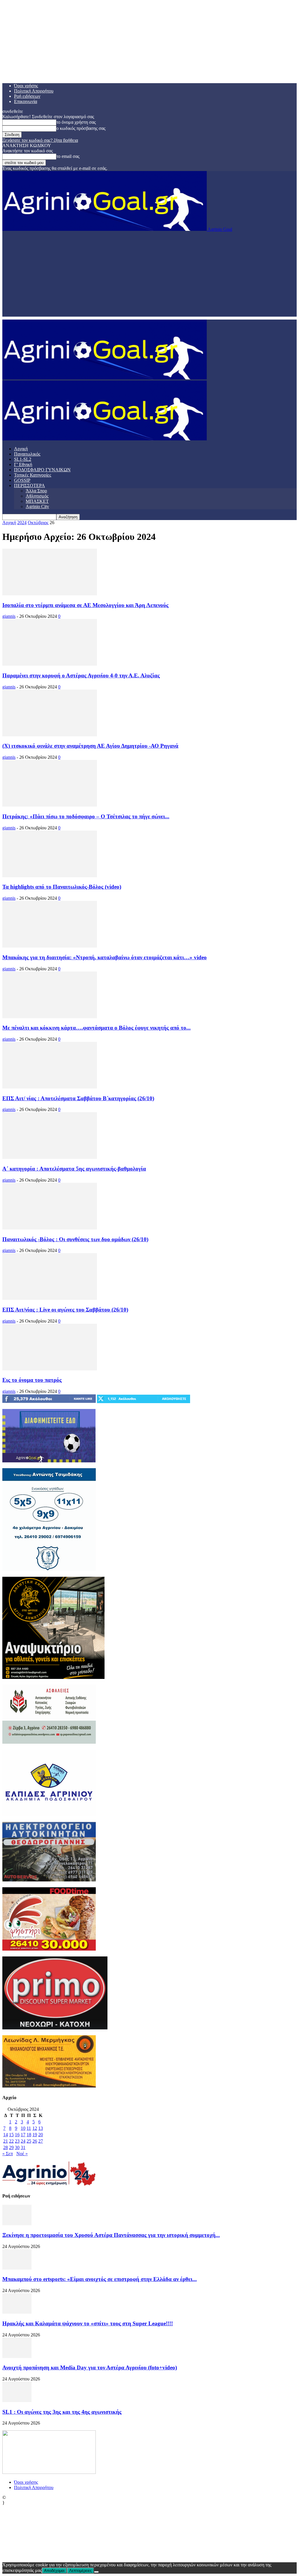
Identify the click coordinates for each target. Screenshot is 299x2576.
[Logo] (105, 378)
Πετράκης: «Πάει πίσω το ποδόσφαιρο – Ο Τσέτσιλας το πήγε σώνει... (86, 816)
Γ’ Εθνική (23, 464)
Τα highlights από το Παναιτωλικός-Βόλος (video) (62, 887)
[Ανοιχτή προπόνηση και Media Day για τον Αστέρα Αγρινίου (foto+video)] (17, 2356)
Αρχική (21, 449)
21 (6, 2141)
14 (6, 2135)
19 (35, 2135)
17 (23, 2135)
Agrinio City (37, 506)
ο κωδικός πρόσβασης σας (81, 128)
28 (6, 2147)
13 (41, 2128)
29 (11, 2147)
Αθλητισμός (37, 496)
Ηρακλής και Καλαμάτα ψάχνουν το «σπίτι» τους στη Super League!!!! (88, 2323)
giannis (9, 616)
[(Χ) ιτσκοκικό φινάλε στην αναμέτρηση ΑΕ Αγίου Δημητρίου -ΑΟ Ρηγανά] (50, 735)
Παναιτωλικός (27, 454)
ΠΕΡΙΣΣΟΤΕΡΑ (29, 485)
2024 (22, 523)
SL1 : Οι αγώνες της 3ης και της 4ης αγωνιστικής (62, 2412)
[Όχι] (96, 2572)
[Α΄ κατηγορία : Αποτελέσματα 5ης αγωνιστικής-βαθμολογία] (50, 1157)
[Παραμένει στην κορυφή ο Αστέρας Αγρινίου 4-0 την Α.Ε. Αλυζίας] (50, 664)
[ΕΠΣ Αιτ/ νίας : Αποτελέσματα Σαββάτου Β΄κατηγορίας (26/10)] (50, 1087)
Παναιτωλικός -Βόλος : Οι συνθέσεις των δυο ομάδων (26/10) (75, 1239)
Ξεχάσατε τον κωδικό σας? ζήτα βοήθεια (40, 140)
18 (29, 2135)
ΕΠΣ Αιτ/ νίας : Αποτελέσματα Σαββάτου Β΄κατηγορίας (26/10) (78, 1098)
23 (17, 2141)
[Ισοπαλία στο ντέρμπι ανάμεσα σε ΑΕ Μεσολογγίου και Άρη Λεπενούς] (50, 594)
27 (41, 2141)
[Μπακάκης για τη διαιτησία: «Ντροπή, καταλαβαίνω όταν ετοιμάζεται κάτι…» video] (50, 946)
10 (23, 2128)
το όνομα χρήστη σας (76, 122)
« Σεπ (8, 2154)
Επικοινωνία (26, 101)
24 (23, 2141)
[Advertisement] (149, 276)
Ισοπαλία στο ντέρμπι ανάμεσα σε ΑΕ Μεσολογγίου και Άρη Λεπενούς (85, 605)
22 (11, 2141)
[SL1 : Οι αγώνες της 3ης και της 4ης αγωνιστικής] (17, 2400)
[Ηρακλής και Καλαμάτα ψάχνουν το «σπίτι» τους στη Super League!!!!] (17, 2312)
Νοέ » (22, 2154)
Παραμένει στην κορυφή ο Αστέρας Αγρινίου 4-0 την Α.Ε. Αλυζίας (81, 675)
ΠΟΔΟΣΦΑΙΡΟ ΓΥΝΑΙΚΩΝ (42, 470)
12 (35, 2128)
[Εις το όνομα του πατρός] (50, 1369)
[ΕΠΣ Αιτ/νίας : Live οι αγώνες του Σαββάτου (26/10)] (50, 1298)
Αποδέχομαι (54, 2571)
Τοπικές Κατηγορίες (33, 475)
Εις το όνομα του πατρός (32, 1380)
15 (11, 2135)
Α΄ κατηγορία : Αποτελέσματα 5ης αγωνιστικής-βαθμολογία (74, 1169)
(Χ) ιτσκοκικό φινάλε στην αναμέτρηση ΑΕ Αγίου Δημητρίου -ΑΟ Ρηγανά (90, 746)
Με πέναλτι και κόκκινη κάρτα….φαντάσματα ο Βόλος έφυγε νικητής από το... (97, 1028)
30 (17, 2147)
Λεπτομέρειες (80, 2571)
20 (41, 2135)
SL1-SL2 (23, 459)
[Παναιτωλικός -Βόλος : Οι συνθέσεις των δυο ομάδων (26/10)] (50, 1228)
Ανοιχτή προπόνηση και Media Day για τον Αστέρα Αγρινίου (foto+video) (90, 2367)
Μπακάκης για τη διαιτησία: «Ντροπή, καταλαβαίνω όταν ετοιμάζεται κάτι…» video (105, 957)
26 (35, 2141)
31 (23, 2147)
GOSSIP (22, 480)
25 (29, 2141)
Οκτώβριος (38, 523)
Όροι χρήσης (26, 86)
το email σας (68, 156)
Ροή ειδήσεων (27, 96)
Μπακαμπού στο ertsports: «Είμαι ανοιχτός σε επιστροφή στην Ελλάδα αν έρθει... (100, 2279)
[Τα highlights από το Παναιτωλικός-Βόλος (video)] (50, 876)
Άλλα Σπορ (36, 491)
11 (29, 2128)
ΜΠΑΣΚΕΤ (37, 501)
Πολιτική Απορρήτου (34, 91)
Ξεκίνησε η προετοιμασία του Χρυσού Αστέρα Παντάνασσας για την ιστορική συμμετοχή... (111, 2235)
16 (17, 2135)
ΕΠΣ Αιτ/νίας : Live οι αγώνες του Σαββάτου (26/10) (65, 1310)
